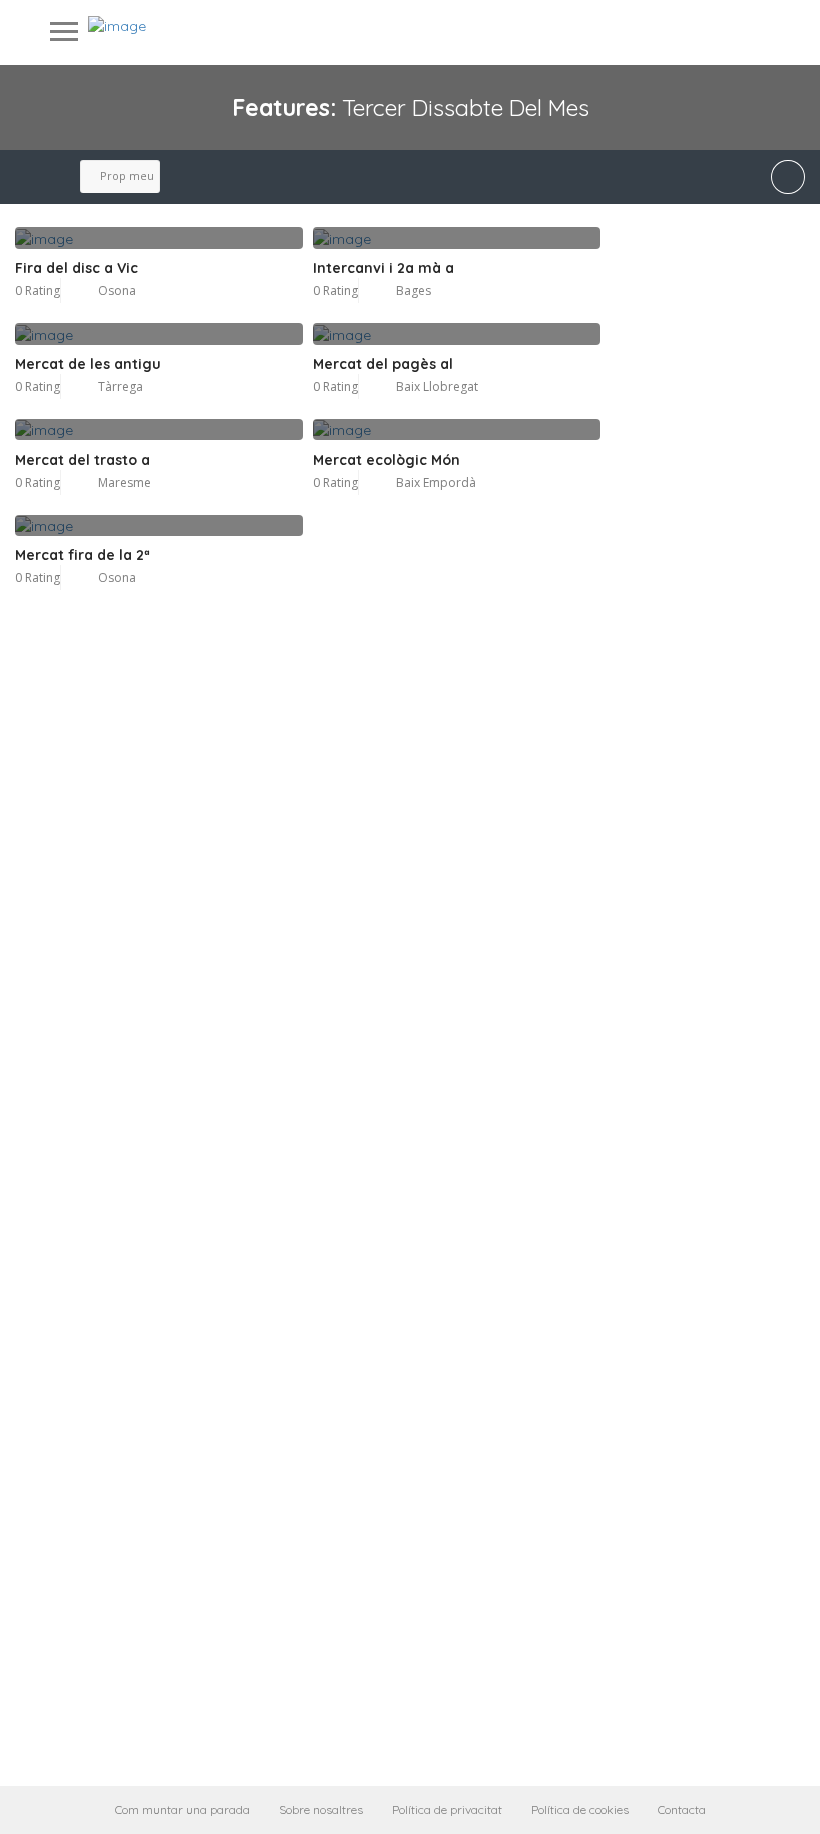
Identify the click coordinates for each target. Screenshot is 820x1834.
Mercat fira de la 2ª (82, 555)
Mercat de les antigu (88, 364)
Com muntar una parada (182, 1809)
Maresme (124, 482)
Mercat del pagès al (383, 364)
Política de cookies (580, 1809)
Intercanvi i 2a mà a (383, 268)
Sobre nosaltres (321, 1809)
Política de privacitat (447, 1809)
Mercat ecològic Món (386, 460)
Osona (117, 290)
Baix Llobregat (437, 386)
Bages (413, 290)
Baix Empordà (436, 482)
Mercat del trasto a (82, 460)
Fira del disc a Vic (76, 268)
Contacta (682, 1809)
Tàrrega (120, 386)
